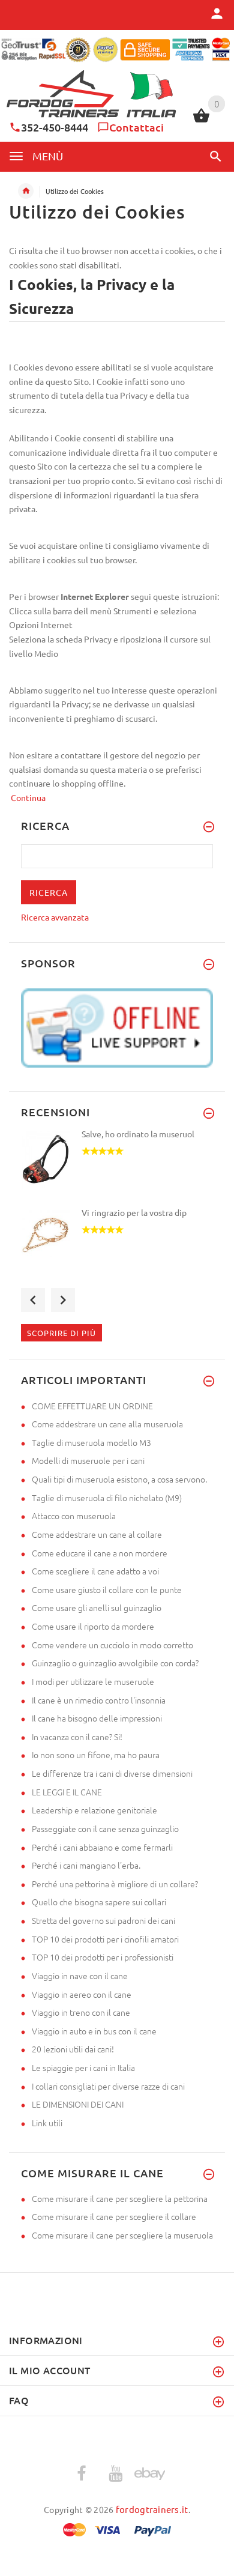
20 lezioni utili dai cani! (73, 2049)
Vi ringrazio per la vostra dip (134, 1212)
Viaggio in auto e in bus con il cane (94, 2031)
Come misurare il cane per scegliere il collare (114, 2216)
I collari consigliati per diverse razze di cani (108, 2086)
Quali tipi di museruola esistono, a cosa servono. (119, 1479)
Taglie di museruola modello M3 (91, 1442)
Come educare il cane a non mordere (100, 1553)
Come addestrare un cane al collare (97, 1534)
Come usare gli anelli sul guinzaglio (97, 1607)
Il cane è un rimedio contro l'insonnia (99, 1700)
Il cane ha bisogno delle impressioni (97, 1718)
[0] (201, 121)
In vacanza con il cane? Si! (77, 1737)
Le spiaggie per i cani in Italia (83, 2067)
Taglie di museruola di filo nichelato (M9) (107, 1498)
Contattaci (136, 127)
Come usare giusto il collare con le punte (107, 1589)
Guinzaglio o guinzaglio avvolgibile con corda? (115, 1663)
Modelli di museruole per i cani (88, 1460)
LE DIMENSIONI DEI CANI (78, 2104)
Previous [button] (33, 1300)
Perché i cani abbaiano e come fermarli (102, 1847)
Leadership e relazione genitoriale (94, 1810)
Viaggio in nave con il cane (80, 1976)
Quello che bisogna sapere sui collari (99, 1902)
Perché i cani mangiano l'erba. (86, 1865)
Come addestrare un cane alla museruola (107, 1424)
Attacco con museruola (74, 1516)
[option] (117, 1167)
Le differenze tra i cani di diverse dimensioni (112, 1773)
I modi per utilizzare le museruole (93, 1681)
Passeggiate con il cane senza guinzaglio (105, 1828)
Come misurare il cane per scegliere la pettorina (120, 2198)
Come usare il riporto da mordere (93, 1626)
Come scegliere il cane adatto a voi (95, 1571)
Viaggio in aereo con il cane (82, 1994)
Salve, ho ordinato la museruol (138, 1134)
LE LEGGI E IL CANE (67, 1792)
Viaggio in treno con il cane (81, 2012)
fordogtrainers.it (152, 2509)
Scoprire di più (61, 1333)
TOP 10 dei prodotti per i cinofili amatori (105, 1939)
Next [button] (63, 1300)
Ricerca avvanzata (55, 917)
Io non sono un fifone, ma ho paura (96, 1755)
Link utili (47, 2123)
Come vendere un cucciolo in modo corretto (112, 1645)
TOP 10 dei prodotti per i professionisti (103, 1957)
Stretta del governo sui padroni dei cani (103, 1920)
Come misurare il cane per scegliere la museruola (122, 2235)
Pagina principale (26, 191)
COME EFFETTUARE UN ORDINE (92, 1406)
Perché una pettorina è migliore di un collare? (115, 1884)
